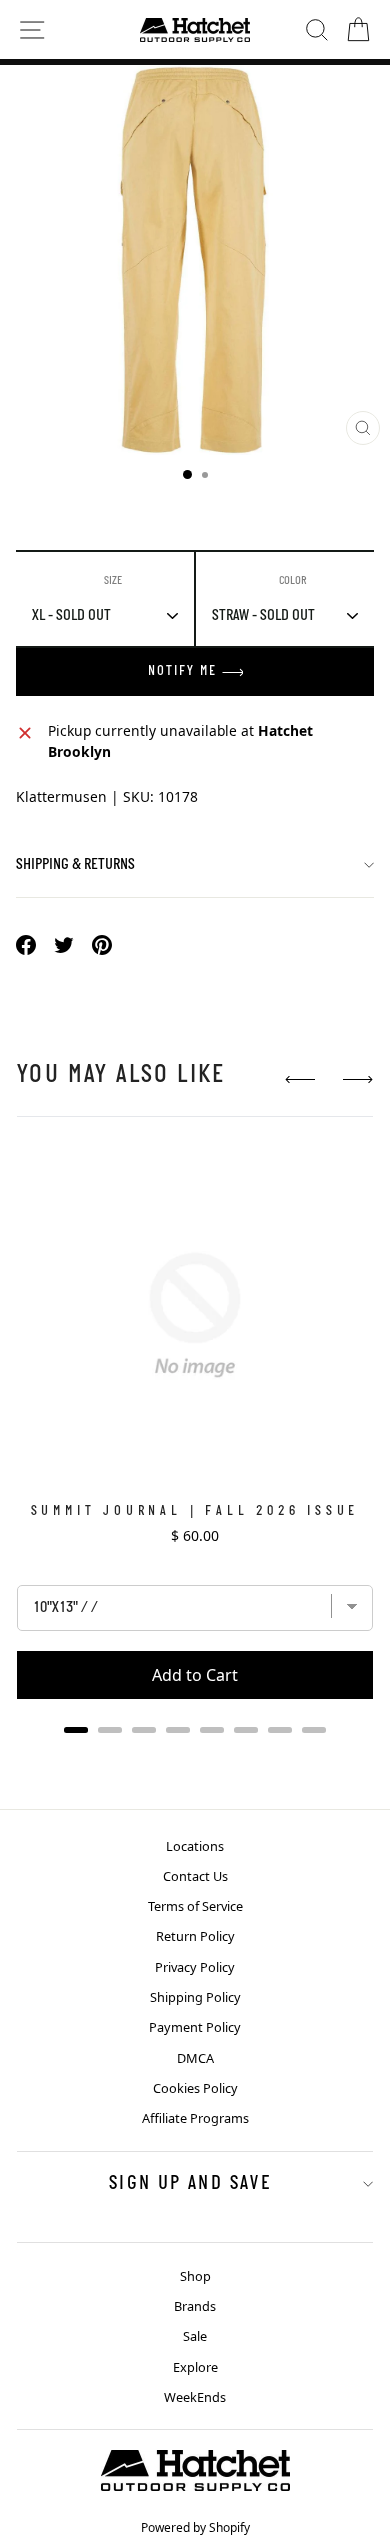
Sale (195, 2336)
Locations (195, 1846)
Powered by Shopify (195, 2527)
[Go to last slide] (300, 1079)
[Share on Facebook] (26, 944)
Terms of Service (195, 1906)
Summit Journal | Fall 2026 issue (195, 1511)
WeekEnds (195, 2397)
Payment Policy (195, 2027)
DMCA (195, 2058)
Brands (195, 2306)
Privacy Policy (195, 1967)
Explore (195, 2367)
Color (293, 581)
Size (113, 581)
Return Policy (195, 1936)
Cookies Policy (195, 2088)
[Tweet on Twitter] (64, 944)
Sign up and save (190, 2184)
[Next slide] (358, 1079)
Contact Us (195, 1876)
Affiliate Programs (195, 2118)
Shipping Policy (195, 1997)
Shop (195, 2276)
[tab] (76, 1730)
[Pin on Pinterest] (102, 944)
